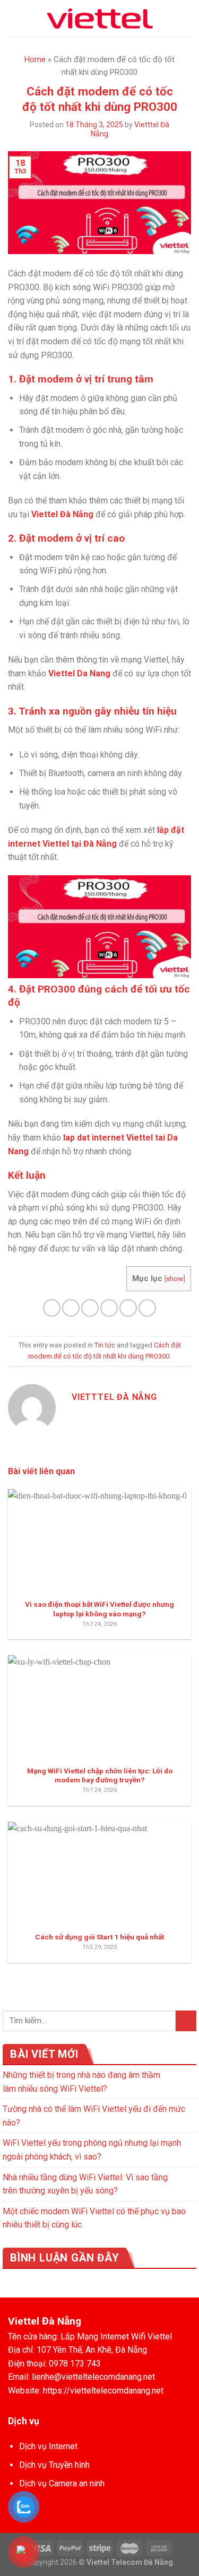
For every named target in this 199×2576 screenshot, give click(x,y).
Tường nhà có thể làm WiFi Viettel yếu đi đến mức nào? (94, 2116)
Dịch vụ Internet (48, 2446)
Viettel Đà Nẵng (62, 514)
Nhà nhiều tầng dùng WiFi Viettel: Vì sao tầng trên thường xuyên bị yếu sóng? (85, 2184)
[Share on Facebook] (71, 1308)
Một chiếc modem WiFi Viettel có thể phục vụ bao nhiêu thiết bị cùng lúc (94, 2218)
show (175, 1278)
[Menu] (14, 18)
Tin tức (105, 1345)
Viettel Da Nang (79, 673)
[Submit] (186, 2021)
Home (35, 59)
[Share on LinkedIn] (147, 1308)
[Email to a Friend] (109, 1308)
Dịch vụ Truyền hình (54, 2465)
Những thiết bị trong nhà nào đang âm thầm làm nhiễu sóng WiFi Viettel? (81, 2082)
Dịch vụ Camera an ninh (62, 2483)
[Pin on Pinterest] (128, 1308)
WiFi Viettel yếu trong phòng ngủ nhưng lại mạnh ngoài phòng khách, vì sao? (92, 2150)
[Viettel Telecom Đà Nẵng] (100, 19)
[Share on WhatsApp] (52, 1308)
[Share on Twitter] (90, 1308)
